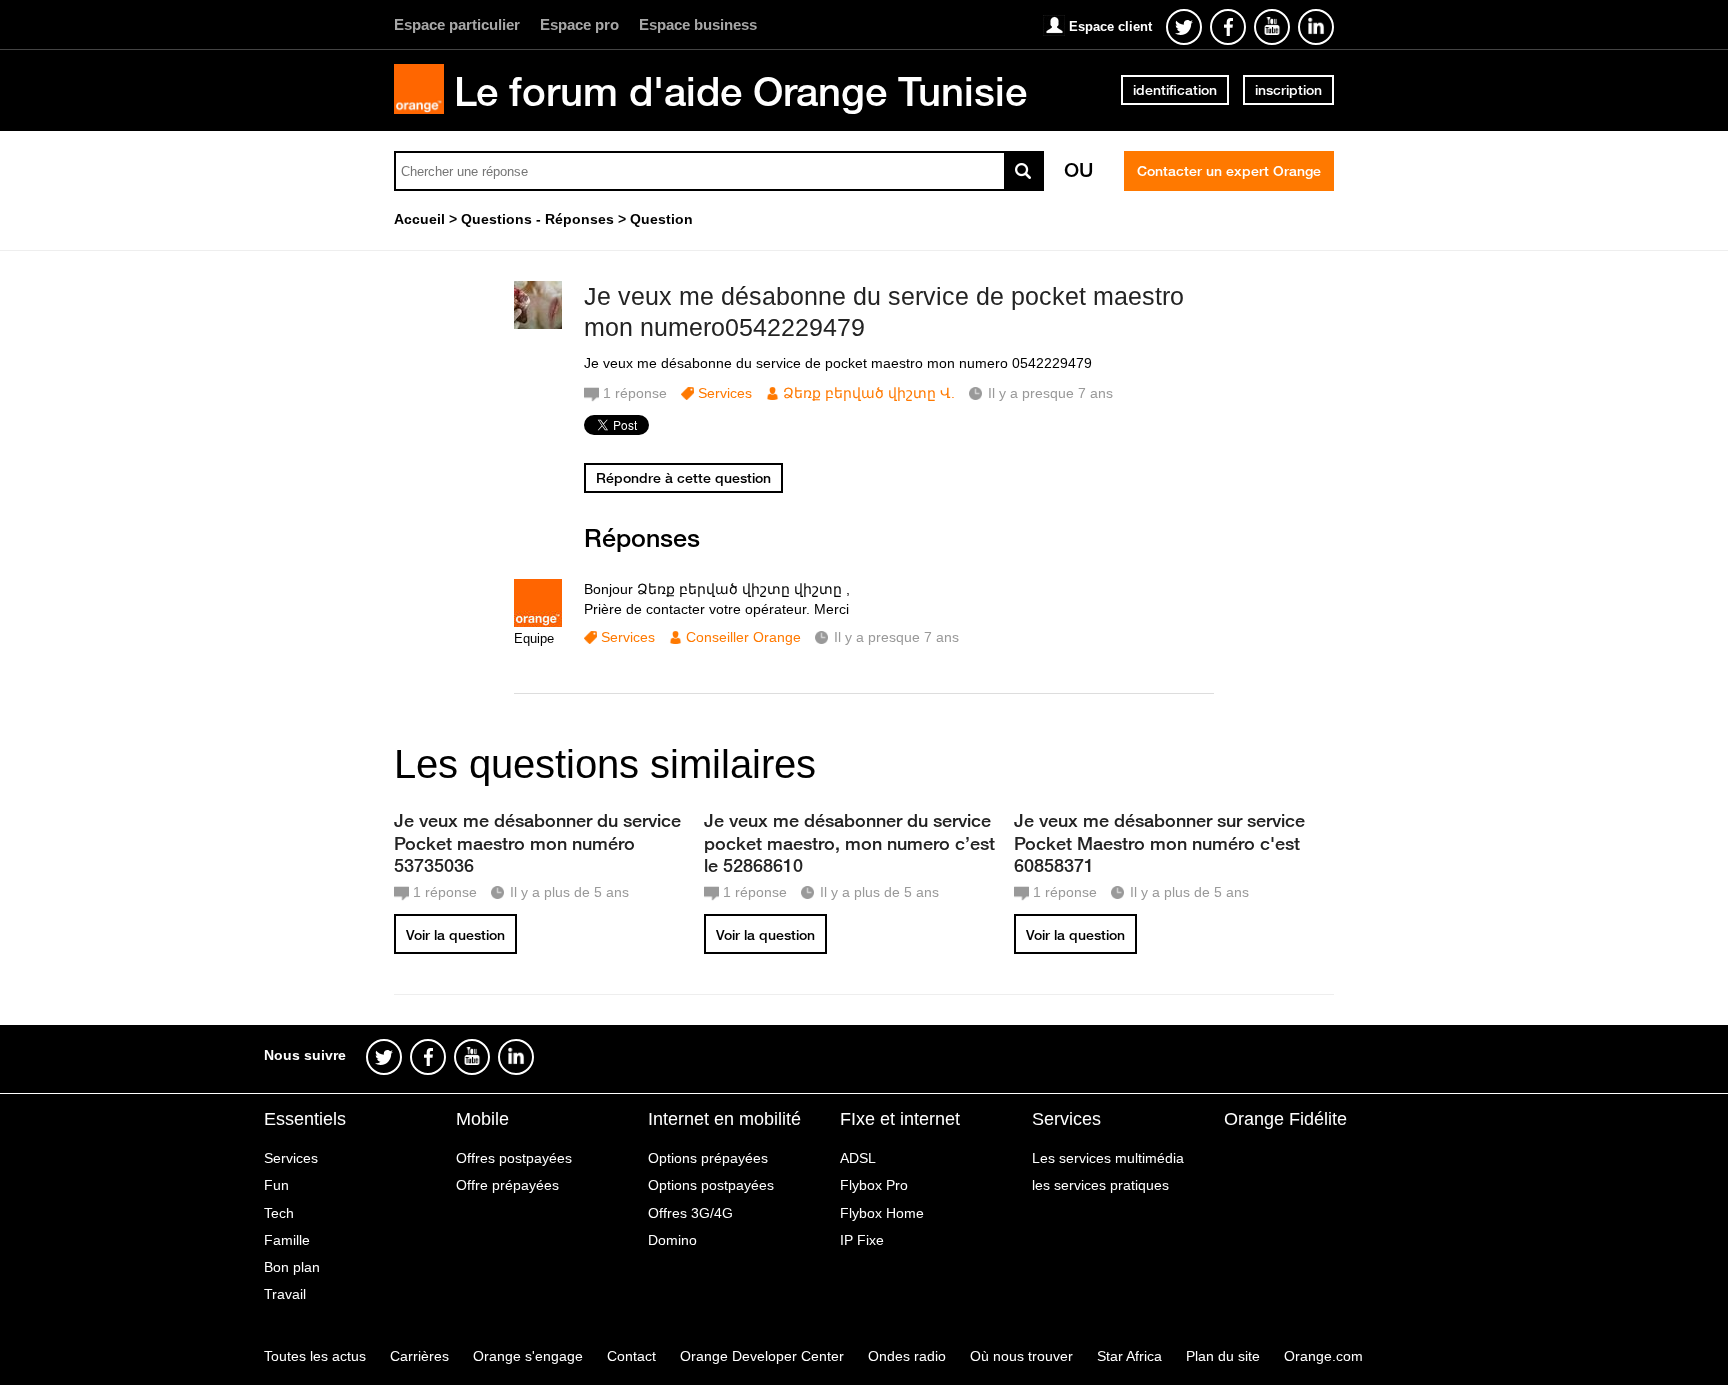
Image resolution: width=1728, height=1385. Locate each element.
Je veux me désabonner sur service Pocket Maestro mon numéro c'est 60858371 (1159, 842)
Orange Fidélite (1285, 1119)
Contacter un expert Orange (1229, 171)
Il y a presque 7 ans (896, 637)
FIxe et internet (900, 1119)
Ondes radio (907, 1356)
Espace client (1110, 26)
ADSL (858, 1158)
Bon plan (292, 1267)
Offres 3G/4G (690, 1213)
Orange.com (1323, 1356)
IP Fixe (862, 1240)
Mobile (482, 1119)
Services (725, 393)
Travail (285, 1294)
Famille (287, 1240)
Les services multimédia (1108, 1158)
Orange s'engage (528, 1356)
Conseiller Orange (743, 637)
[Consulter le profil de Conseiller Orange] (538, 622)
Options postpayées (711, 1185)
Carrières (419, 1356)
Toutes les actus (315, 1356)
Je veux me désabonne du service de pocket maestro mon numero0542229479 (884, 311)
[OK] (1024, 171)
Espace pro (579, 24)
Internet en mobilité (724, 1119)
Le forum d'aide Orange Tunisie (740, 91)
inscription (1288, 90)
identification (1175, 90)
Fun (276, 1185)
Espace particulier (457, 24)
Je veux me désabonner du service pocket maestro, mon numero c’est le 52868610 (849, 842)
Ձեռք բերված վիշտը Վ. (869, 393)
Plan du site (1223, 1356)
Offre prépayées (507, 1185)
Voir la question (455, 935)
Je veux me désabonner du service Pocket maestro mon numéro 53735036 (537, 842)
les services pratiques (1100, 1185)
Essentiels (305, 1119)
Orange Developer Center (762, 1356)
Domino (672, 1240)
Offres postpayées (514, 1158)
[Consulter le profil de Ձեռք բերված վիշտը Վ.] (538, 324)
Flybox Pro (874, 1185)
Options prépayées (708, 1158)
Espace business (698, 24)
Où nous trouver (1021, 1356)
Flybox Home (882, 1213)
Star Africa (1129, 1356)
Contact (631, 1356)
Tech (279, 1213)
